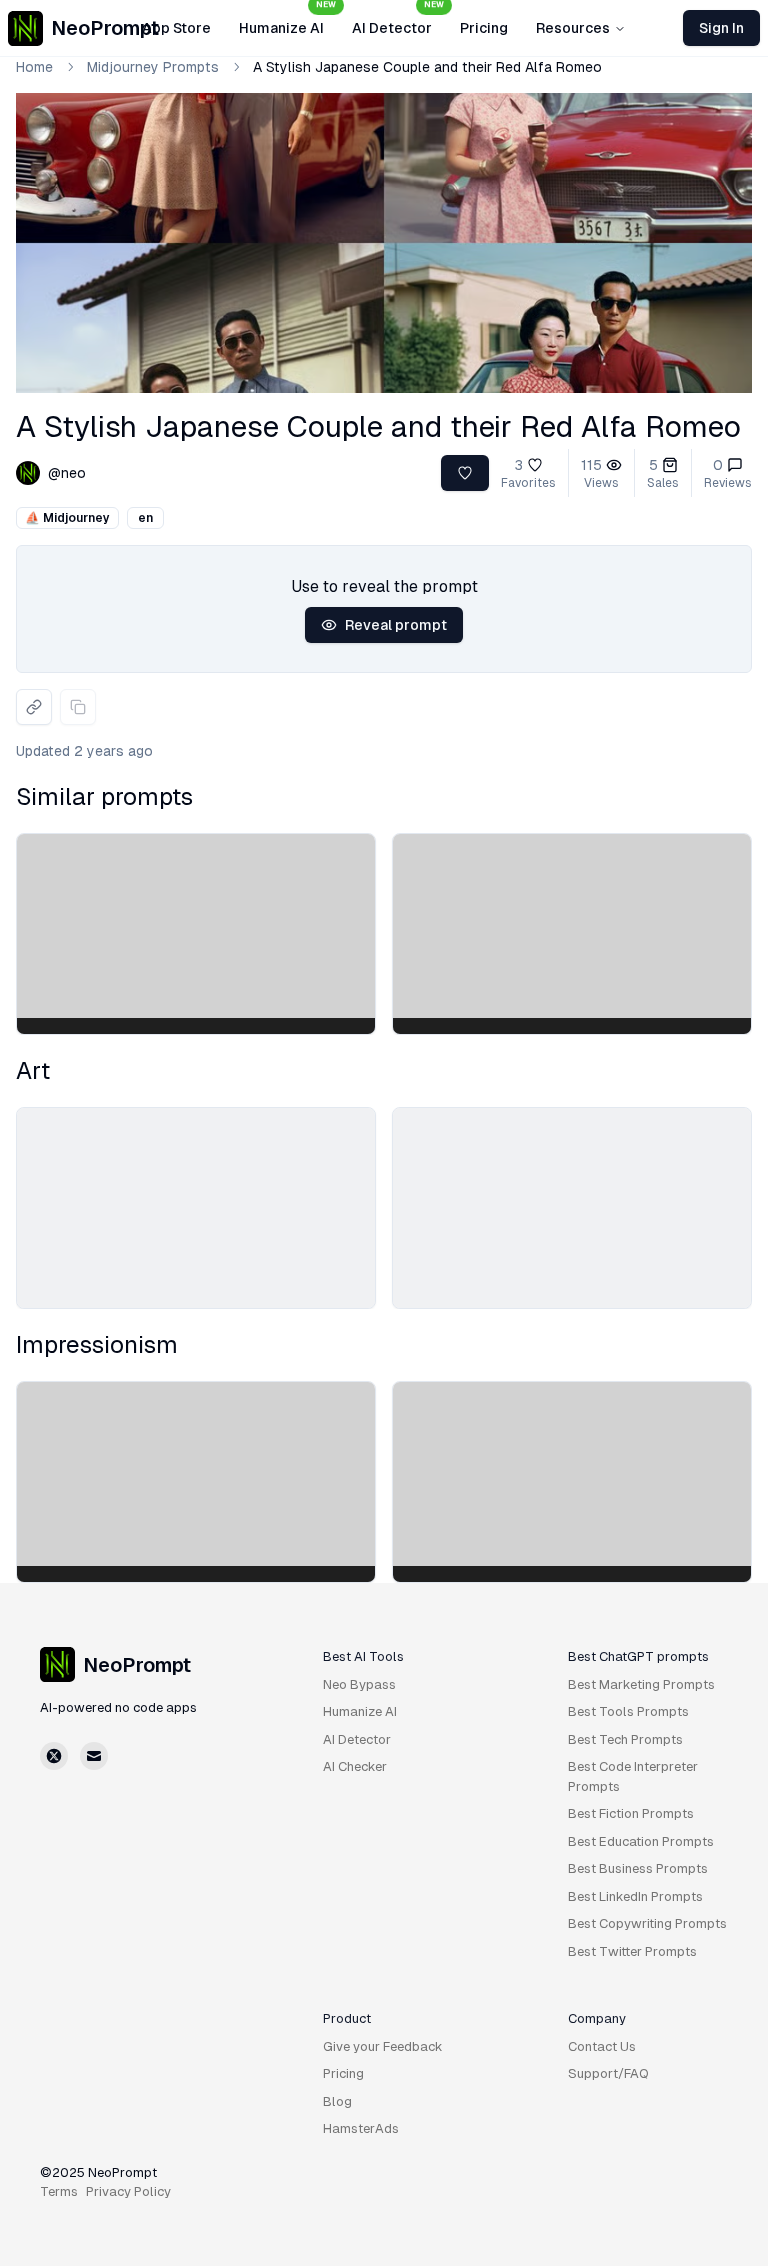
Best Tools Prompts (628, 1711)
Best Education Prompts (641, 1841)
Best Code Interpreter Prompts (633, 1776)
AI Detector (398, 22)
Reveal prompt (396, 625)
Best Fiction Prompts (631, 1813)
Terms (59, 2191)
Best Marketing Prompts (641, 1684)
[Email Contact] (94, 1756)
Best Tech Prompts (625, 1739)
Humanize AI (287, 22)
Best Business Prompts (638, 1868)
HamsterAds (361, 2128)
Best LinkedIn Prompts (635, 1896)
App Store (176, 28)
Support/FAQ (608, 2073)
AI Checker (355, 1766)
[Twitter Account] (54, 1756)
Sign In (721, 28)
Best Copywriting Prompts (647, 1923)
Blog (337, 2101)
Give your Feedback (383, 2046)
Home (34, 67)
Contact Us (602, 2046)
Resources (573, 28)
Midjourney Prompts (153, 67)
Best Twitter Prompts (632, 1951)
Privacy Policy (128, 2191)
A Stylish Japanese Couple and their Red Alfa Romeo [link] (427, 67)
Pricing (484, 28)
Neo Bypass (359, 1684)
